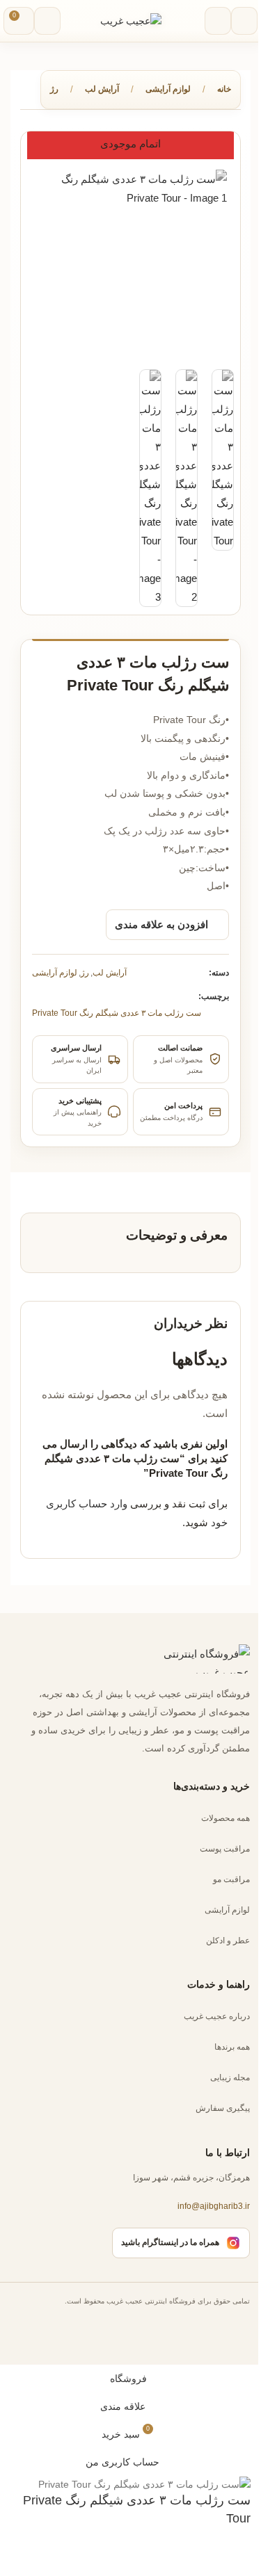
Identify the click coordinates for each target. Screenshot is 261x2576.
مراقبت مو (231, 1879)
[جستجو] (218, 21)
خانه (224, 89)
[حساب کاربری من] (47, 21)
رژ (54, 89)
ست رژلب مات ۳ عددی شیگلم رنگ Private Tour (117, 1013)
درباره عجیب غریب (217, 2016)
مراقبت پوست (225, 1848)
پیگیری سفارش (223, 2108)
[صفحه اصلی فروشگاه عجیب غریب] (194, 1659)
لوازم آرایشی (168, 89)
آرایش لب (102, 89)
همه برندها (232, 2047)
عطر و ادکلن (228, 1940)
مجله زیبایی (230, 2077)
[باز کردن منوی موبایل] (244, 21)
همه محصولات (226, 1817)
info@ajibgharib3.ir (214, 2206)
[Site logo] (131, 20)
